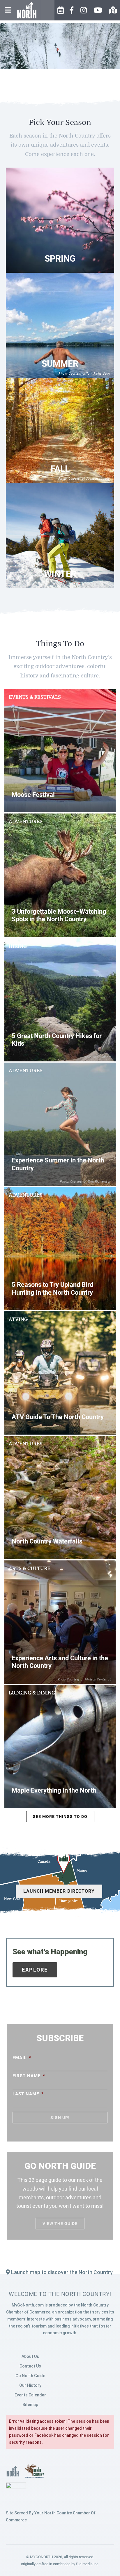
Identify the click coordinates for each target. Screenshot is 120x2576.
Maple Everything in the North (54, 1790)
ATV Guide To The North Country (58, 1417)
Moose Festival (33, 795)
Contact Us (30, 2366)
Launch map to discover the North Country (61, 2272)
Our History (30, 2385)
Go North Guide (30, 2376)
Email (22, 2058)
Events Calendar (30, 2395)
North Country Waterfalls (47, 1541)
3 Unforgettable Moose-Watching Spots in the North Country (59, 915)
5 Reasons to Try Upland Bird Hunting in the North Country (52, 1288)
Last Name (28, 2094)
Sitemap (30, 2405)
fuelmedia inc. (88, 2564)
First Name (29, 2076)
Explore (35, 1970)
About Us (30, 2356)
